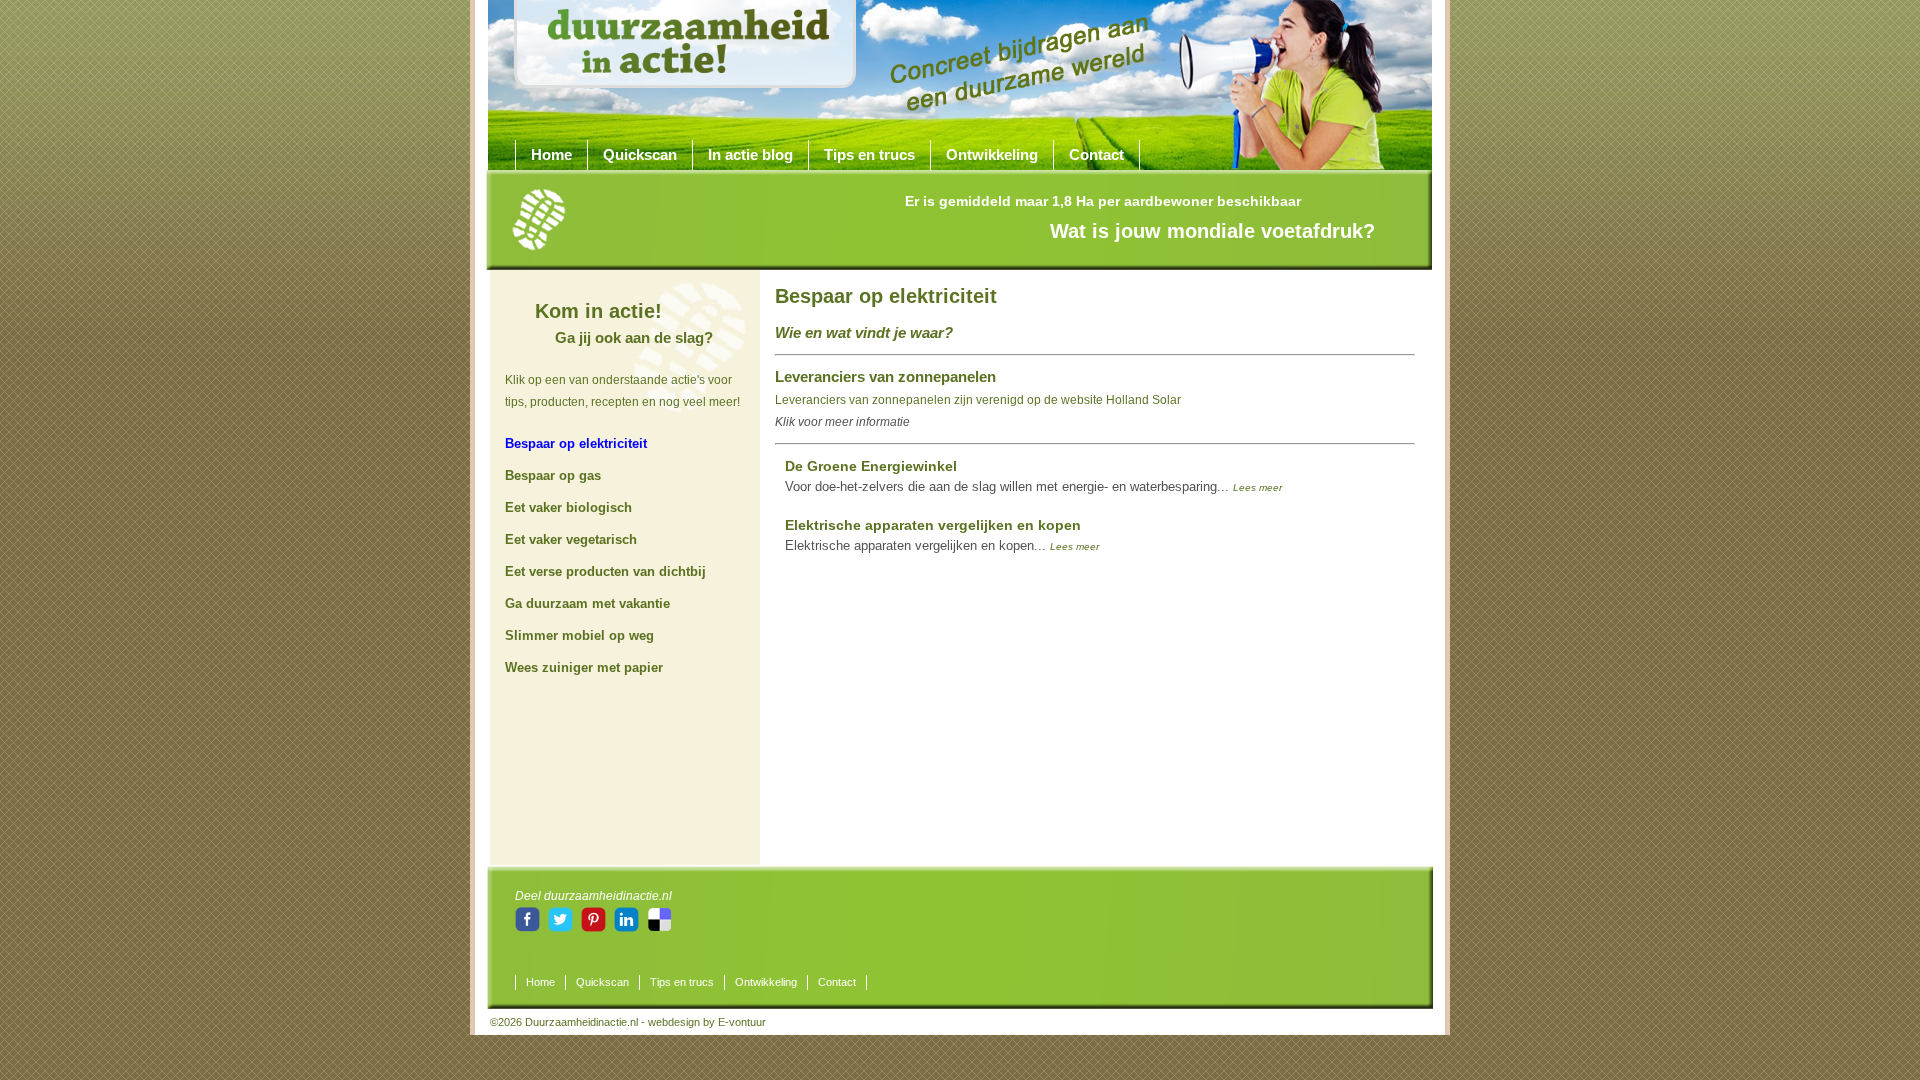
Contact (1096, 154)
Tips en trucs (869, 154)
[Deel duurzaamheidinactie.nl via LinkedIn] (628, 928)
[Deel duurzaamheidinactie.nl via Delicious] (659, 928)
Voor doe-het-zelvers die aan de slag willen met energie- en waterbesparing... (1033, 476)
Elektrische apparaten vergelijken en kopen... (942, 535)
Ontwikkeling (992, 154)
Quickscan (640, 154)
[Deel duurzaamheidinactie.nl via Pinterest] (595, 928)
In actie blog (750, 154)
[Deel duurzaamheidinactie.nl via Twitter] (562, 928)
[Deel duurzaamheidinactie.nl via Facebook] (529, 928)
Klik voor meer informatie (842, 422)
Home (551, 154)
